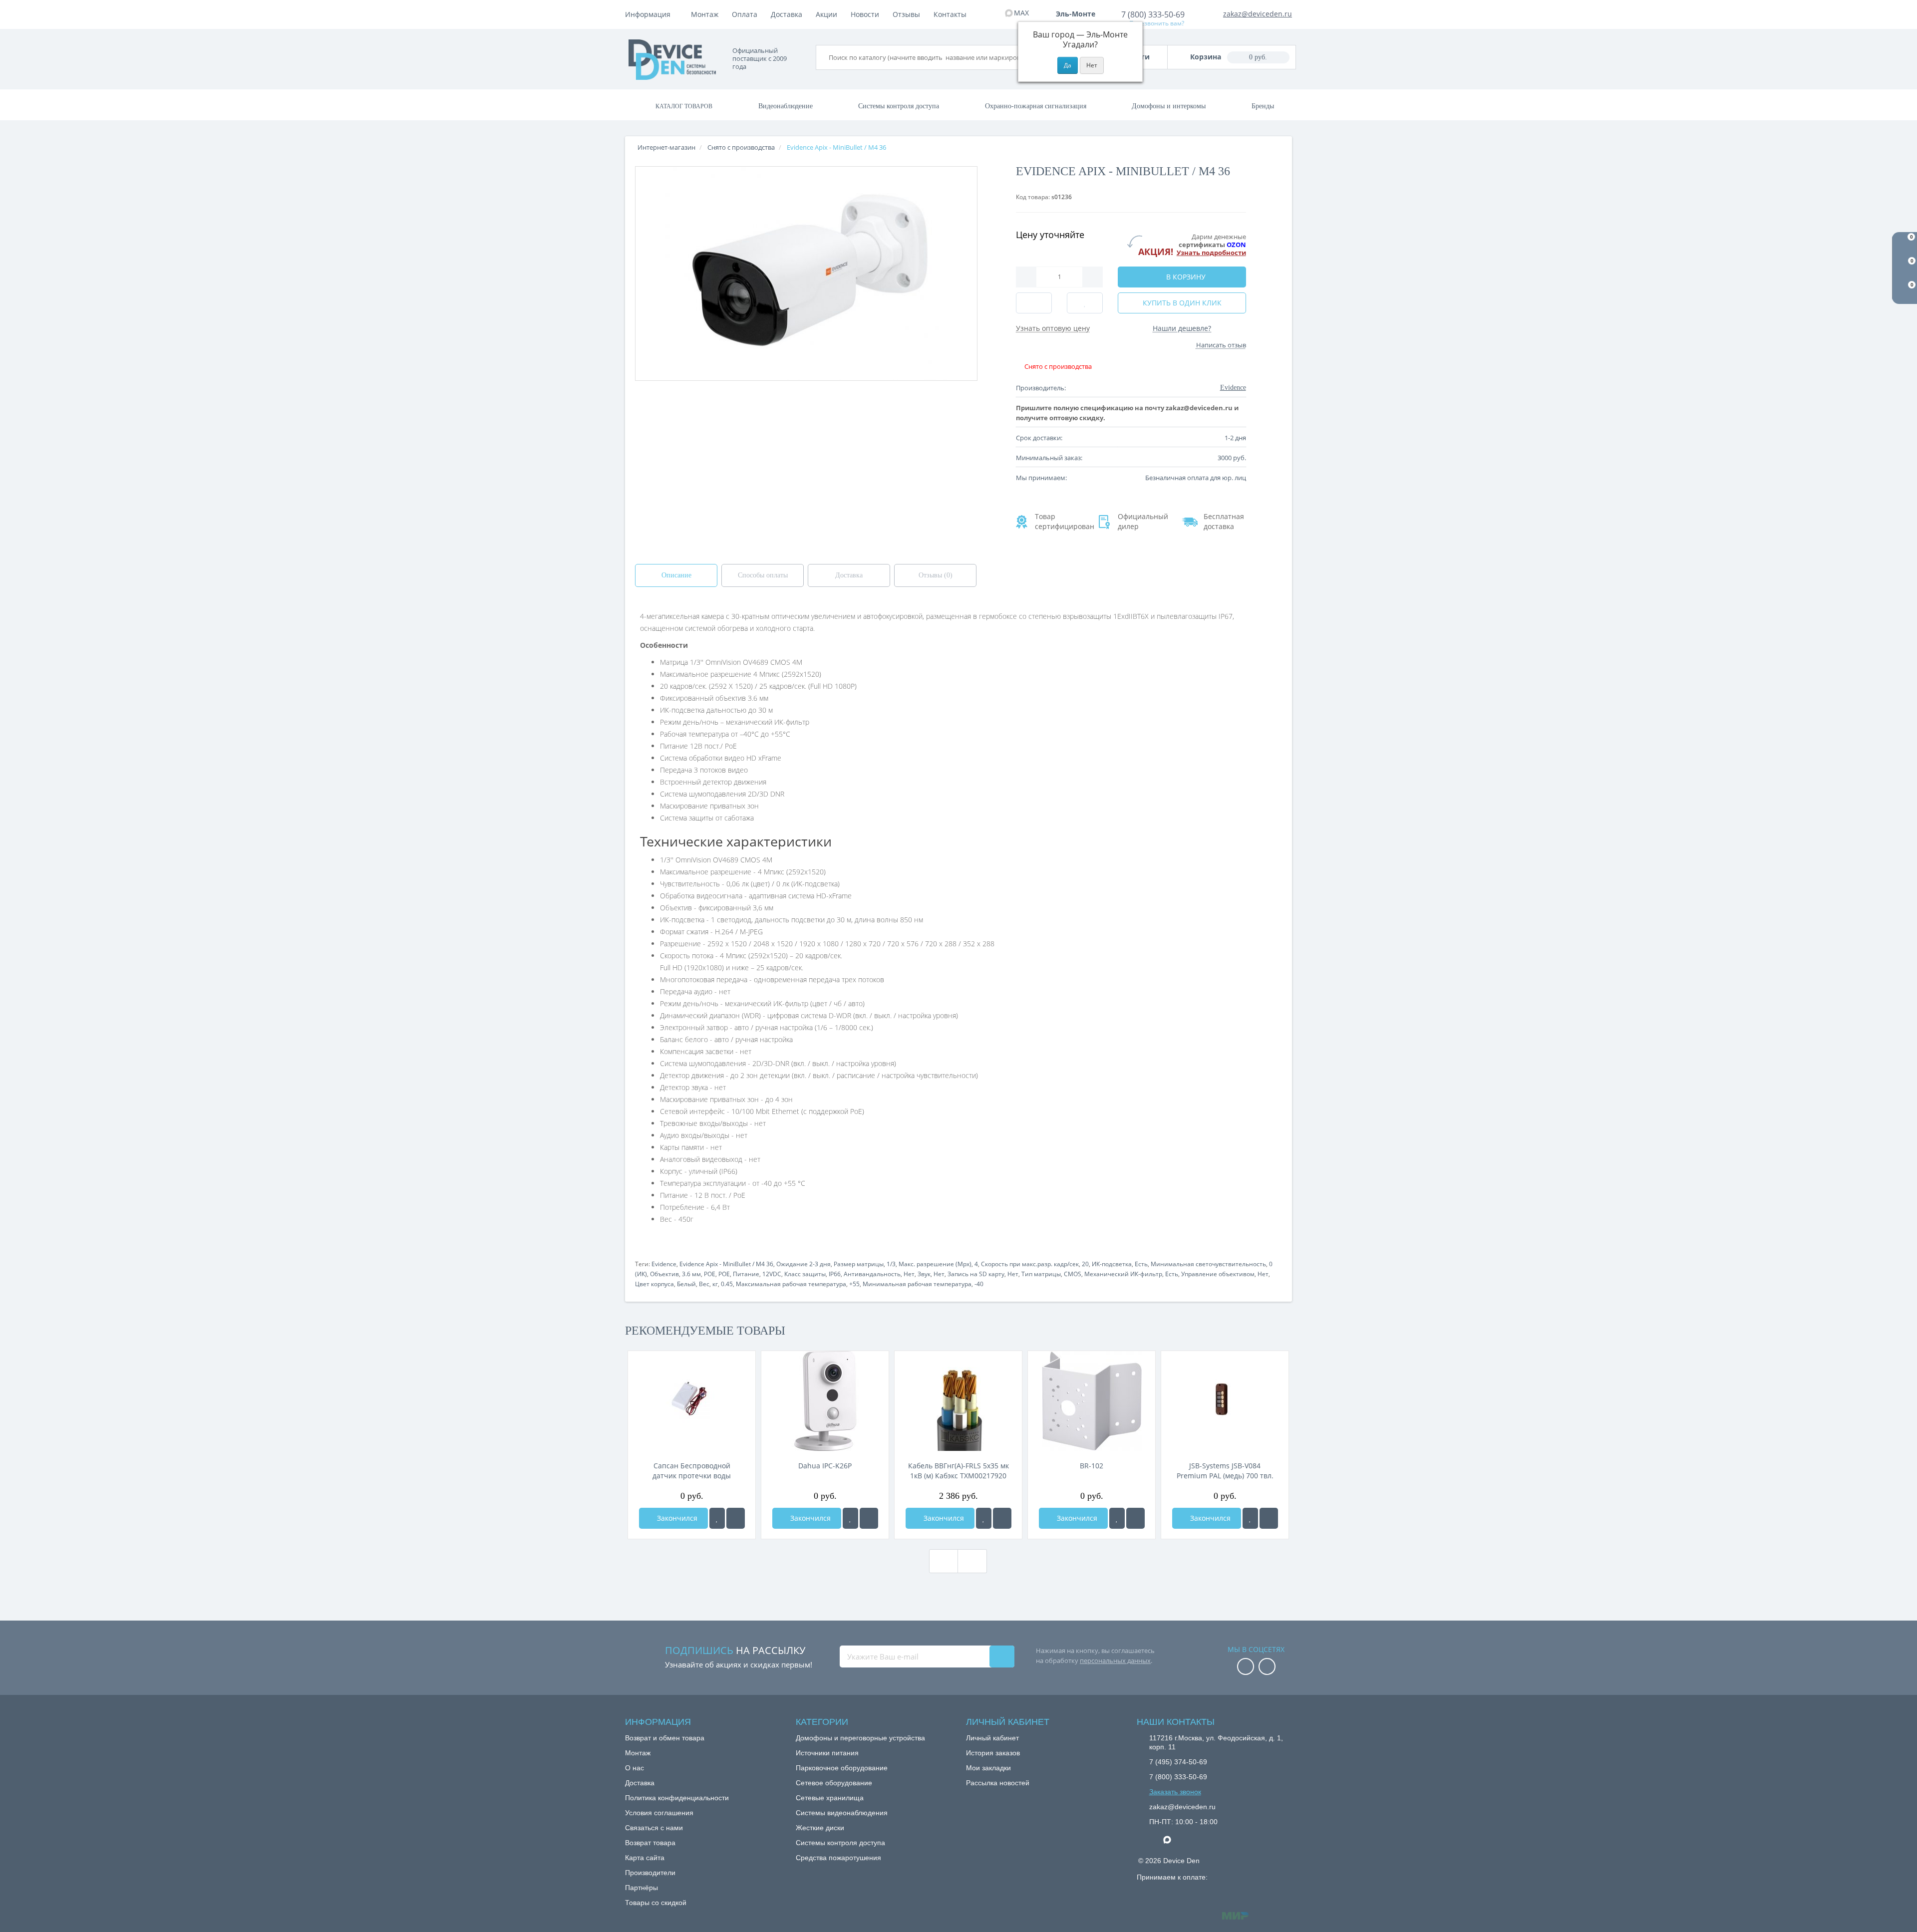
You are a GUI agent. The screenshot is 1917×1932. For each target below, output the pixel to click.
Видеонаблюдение (786, 106)
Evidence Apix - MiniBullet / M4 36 (726, 1264)
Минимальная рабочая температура (917, 1284)
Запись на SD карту (976, 1274)
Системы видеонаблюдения (842, 1813)
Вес (704, 1284)
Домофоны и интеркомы (1169, 106)
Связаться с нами (654, 1828)
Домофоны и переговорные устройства (860, 1738)
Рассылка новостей (998, 1783)
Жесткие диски (820, 1828)
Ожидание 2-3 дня (803, 1264)
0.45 (727, 1284)
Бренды (1263, 106)
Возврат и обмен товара (665, 1738)
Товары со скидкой (656, 1903)
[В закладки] (717, 1518)
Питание (746, 1274)
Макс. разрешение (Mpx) (935, 1264)
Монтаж (705, 14)
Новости (865, 14)
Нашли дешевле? (1182, 328)
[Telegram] (1154, 1840)
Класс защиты (805, 1274)
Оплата (745, 14)
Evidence (664, 1264)
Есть (1141, 1264)
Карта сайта (645, 1858)
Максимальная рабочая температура (791, 1284)
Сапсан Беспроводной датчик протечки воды (692, 1471)
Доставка (787, 14)
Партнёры (641, 1888)
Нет (909, 1274)
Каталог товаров (684, 106)
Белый (686, 1284)
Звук (924, 1274)
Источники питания (827, 1753)
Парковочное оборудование (842, 1768)
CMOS (1073, 1274)
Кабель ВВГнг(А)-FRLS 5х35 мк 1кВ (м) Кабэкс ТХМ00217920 (958, 1471)
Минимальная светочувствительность (1208, 1264)
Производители (650, 1873)
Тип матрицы (1041, 1274)
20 (1085, 1264)
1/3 (891, 1264)
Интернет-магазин (666, 147)
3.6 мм (691, 1274)
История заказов (993, 1753)
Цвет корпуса (654, 1284)
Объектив (664, 1274)
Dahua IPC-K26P (825, 1466)
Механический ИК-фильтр (1123, 1274)
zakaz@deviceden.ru (1258, 14)
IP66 (835, 1274)
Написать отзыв (1221, 345)
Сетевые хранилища (830, 1798)
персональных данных (1115, 1660)
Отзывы (906, 14)
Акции (826, 14)
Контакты (950, 14)
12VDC (772, 1274)
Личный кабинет (992, 1738)
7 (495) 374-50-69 (1178, 1762)
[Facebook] (1246, 1667)
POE (710, 1274)
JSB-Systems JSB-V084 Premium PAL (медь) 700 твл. (1225, 1471)
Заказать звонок (1175, 1792)
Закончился (676, 1518)
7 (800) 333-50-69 (1153, 14)
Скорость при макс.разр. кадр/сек (1030, 1264)
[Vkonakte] (1267, 1667)
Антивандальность (872, 1274)
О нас (635, 1768)
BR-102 (1092, 1466)
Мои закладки (988, 1768)
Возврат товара (650, 1843)
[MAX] (1172, 1837)
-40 (979, 1284)
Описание (676, 575)
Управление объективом (1218, 1274)
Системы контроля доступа (899, 106)
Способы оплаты (763, 575)
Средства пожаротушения (838, 1858)
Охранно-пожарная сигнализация (1036, 106)
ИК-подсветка (1112, 1264)
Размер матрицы (859, 1264)
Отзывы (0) (936, 575)
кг (715, 1284)
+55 (854, 1284)
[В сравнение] (736, 1518)
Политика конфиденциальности (677, 1798)
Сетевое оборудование (834, 1783)
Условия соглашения (659, 1813)
